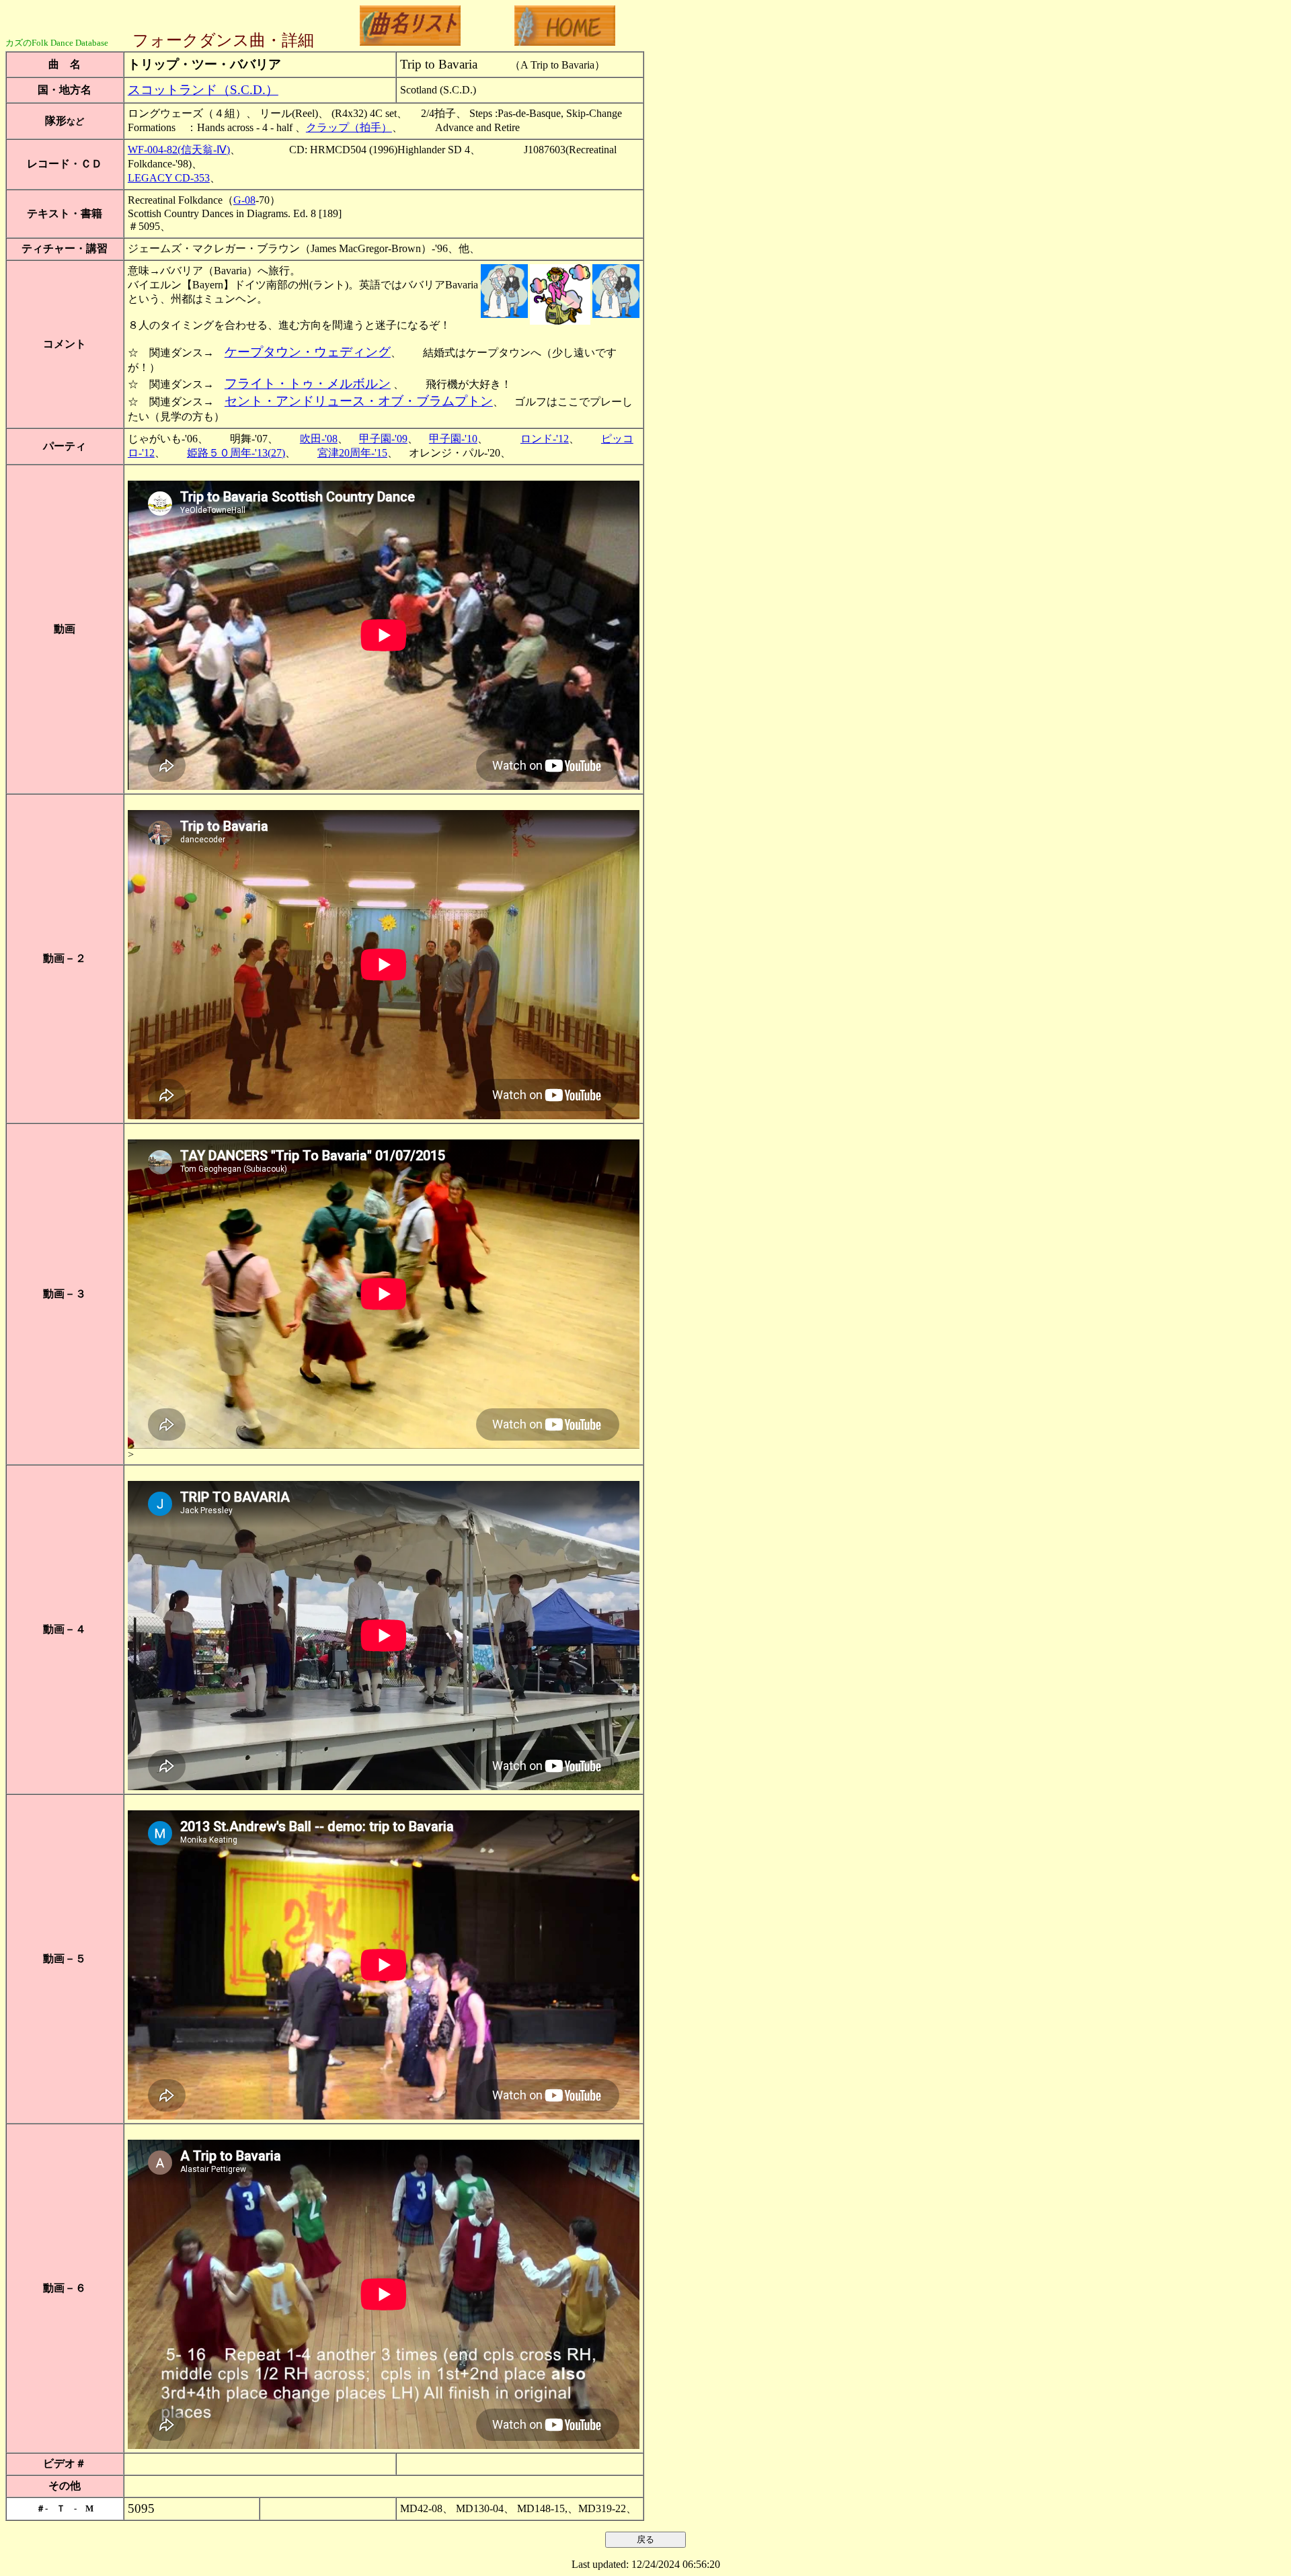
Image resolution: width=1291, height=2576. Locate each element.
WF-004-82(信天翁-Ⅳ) (179, 150)
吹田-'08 (319, 439)
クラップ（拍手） (349, 127)
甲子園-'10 (453, 439)
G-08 (244, 200)
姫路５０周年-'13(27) (236, 453)
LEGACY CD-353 (169, 178)
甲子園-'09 (383, 439)
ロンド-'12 (545, 439)
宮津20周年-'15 (352, 453)
